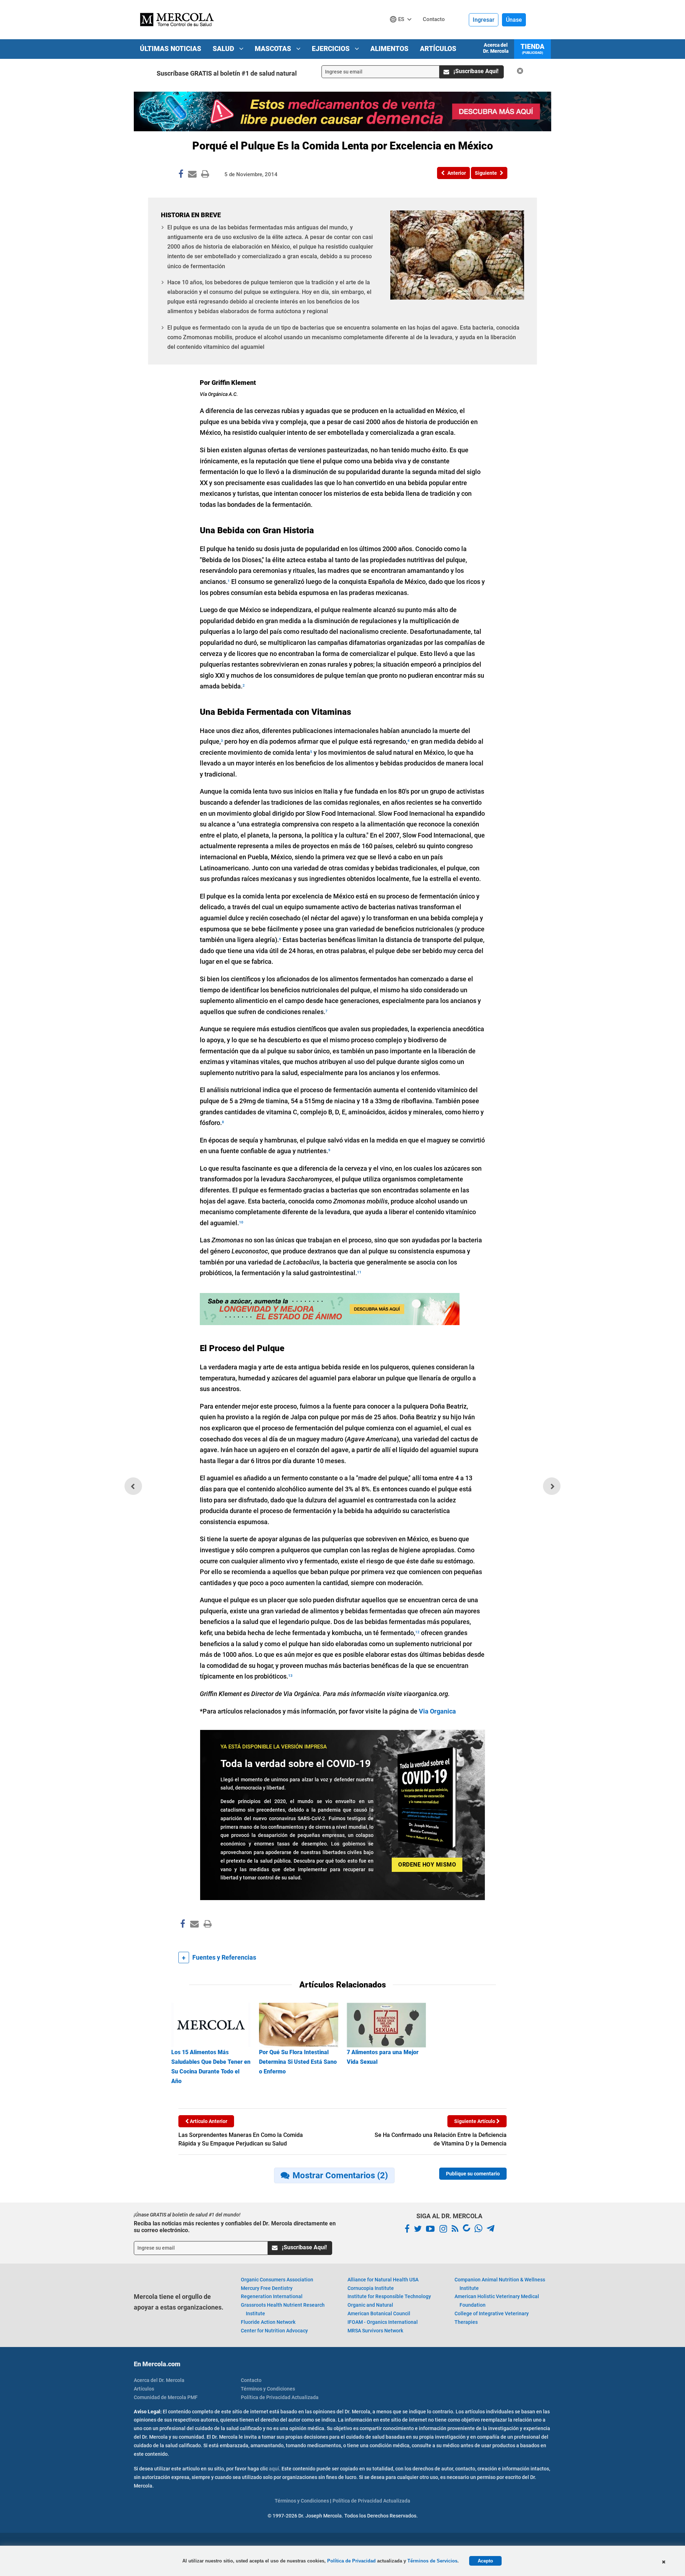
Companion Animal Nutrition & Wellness (500, 2284)
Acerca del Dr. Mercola (496, 48)
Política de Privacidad (351, 2561)
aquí (274, 2469)
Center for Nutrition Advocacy (274, 2331)
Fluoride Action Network (268, 2322)
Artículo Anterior (208, 2121)
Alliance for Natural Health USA (383, 2280)
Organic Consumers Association (277, 2280)
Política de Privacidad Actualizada (280, 2397)
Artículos (438, 49)
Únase (514, 20)
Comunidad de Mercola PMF (166, 2397)
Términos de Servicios (432, 2561)
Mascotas (274, 49)
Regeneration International (272, 2296)
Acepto (485, 2561)
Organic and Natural (370, 2305)
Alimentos (389, 49)
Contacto (251, 2380)
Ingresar (484, 20)
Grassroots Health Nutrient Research (283, 2309)
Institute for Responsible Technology (389, 2296)
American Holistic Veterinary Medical (497, 2301)
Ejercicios (332, 49)
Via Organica (437, 1711)
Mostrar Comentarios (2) (340, 2175)
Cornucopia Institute (371, 2288)
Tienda (532, 49)
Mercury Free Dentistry (267, 2288)
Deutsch (403, 33)
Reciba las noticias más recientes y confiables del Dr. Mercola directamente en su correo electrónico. (235, 2227)
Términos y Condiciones (268, 2389)
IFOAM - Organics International (383, 2322)
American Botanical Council (379, 2313)
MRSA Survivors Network (375, 2331)
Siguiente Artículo (475, 2121)
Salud (224, 49)
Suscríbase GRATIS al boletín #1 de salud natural (227, 73)
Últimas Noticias (171, 49)
